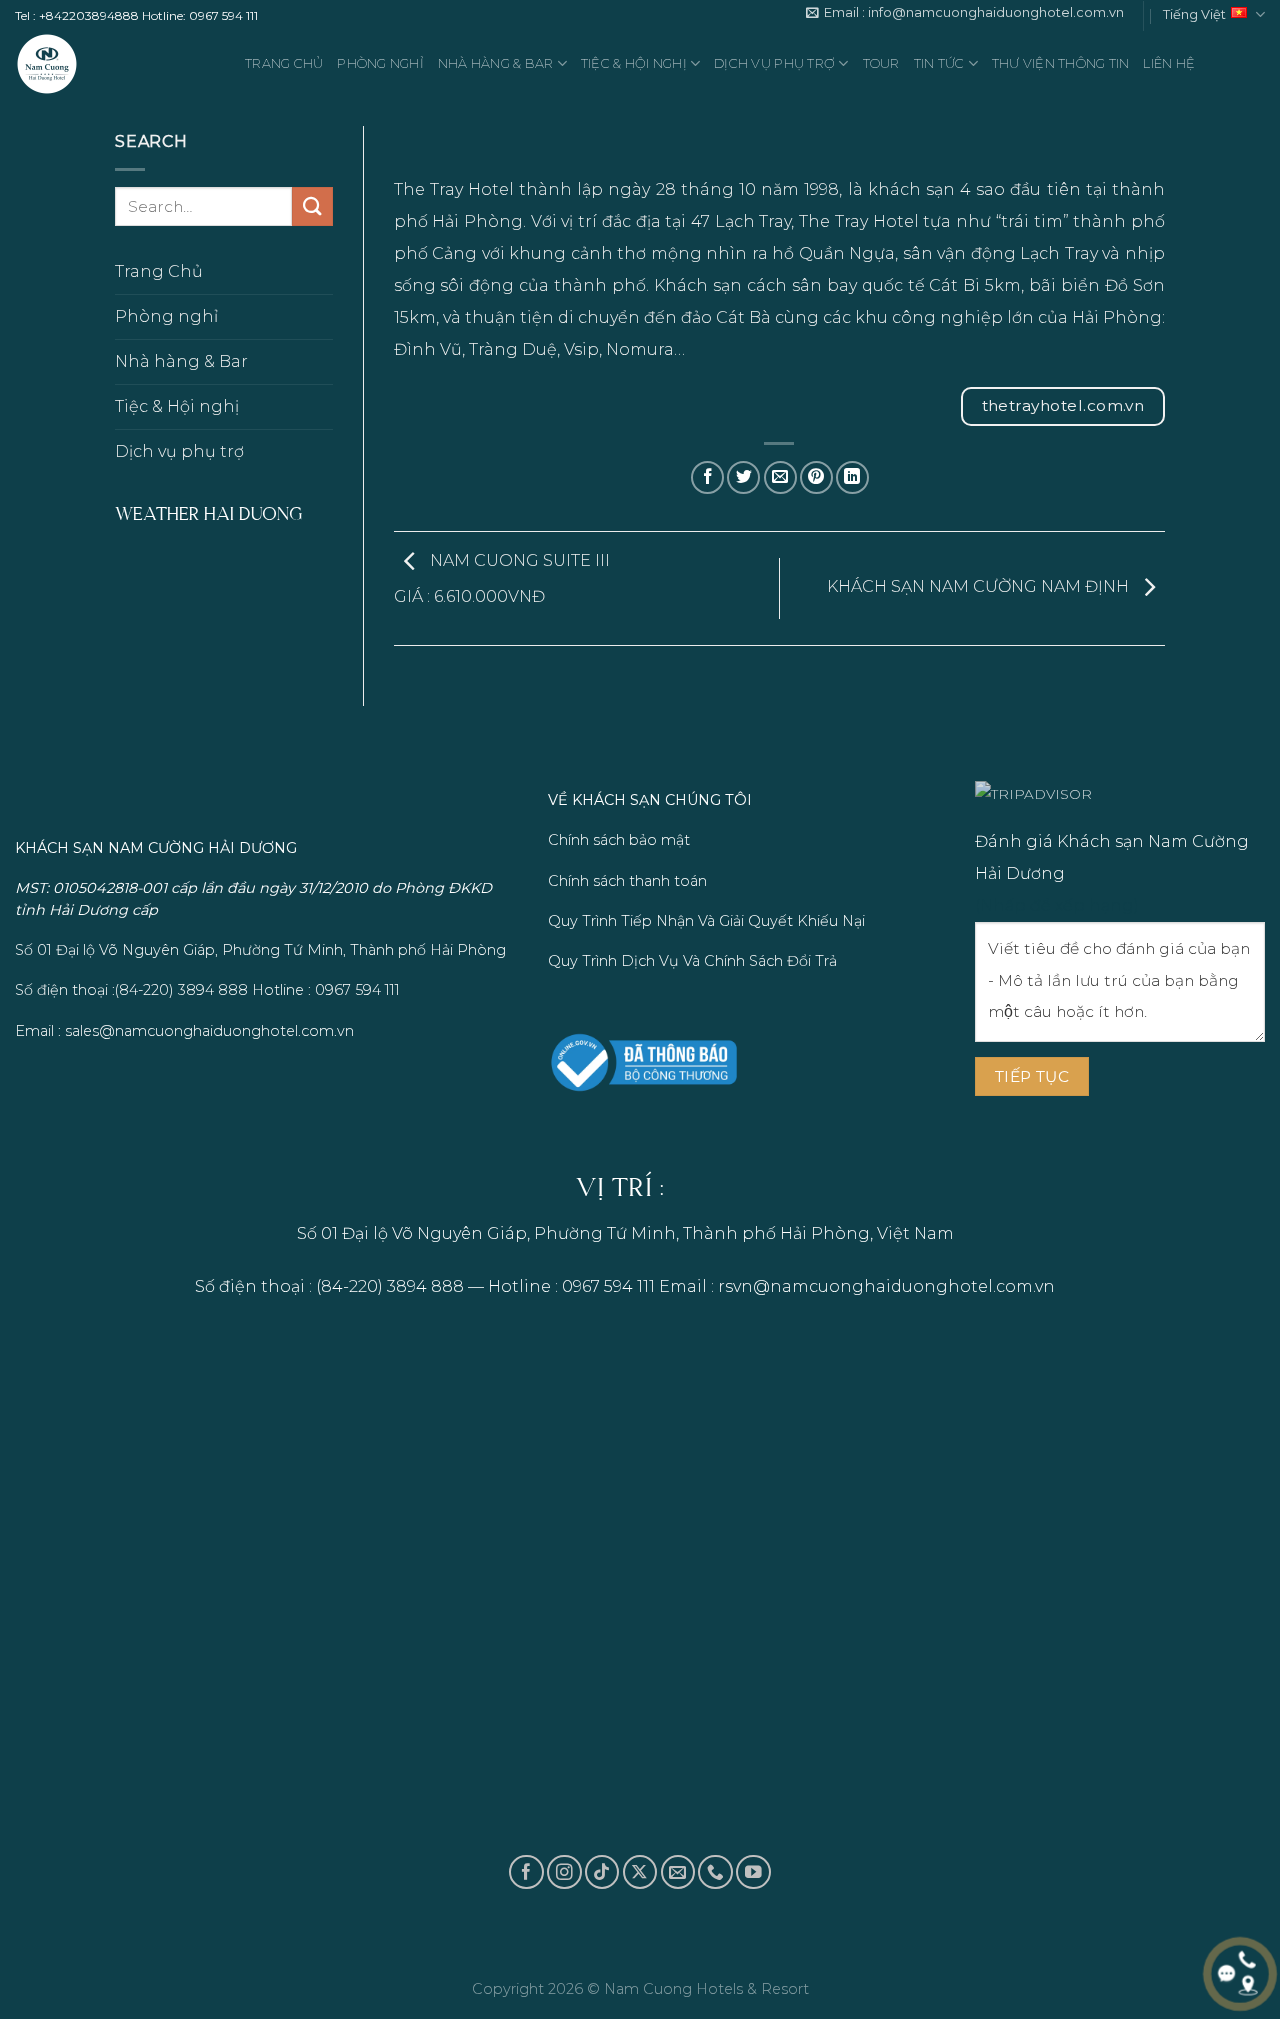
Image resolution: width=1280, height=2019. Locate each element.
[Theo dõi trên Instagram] (564, 1872)
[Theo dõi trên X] (640, 1872)
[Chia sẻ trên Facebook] (707, 477)
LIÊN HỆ (1169, 63)
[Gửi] (312, 207)
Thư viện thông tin (1061, 63)
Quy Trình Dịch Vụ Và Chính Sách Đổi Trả (692, 961)
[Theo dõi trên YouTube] (753, 1872)
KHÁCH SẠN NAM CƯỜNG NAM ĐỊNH (980, 587)
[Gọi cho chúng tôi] (715, 1872)
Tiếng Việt (1194, 14)
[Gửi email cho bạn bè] (780, 477)
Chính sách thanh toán (627, 881)
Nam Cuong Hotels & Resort (706, 1989)
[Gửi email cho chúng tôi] (678, 1872)
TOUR (881, 63)
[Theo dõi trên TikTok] (602, 1872)
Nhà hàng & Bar (496, 63)
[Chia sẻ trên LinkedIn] (852, 477)
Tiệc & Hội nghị (634, 63)
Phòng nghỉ (380, 63)
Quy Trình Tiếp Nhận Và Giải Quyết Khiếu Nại (706, 921)
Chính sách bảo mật (619, 840)
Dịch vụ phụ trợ (774, 63)
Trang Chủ (284, 63)
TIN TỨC (939, 63)
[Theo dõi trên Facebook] (526, 1872)
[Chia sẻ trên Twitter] (743, 477)
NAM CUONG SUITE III (502, 578)
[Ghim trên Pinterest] (816, 477)
